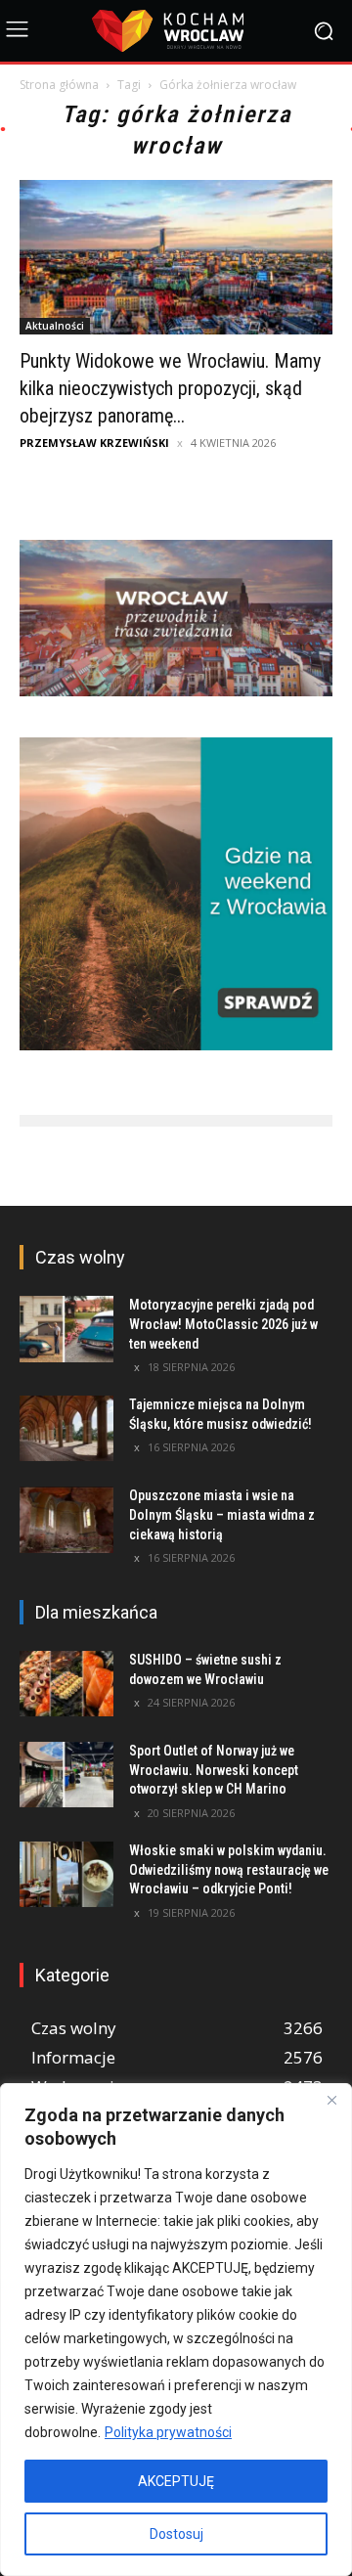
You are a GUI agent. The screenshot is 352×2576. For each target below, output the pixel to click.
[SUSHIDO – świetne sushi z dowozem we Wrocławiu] (66, 1684)
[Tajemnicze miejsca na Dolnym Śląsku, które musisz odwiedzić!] (66, 1428)
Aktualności (55, 326)
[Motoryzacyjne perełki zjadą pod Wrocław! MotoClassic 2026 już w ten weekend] (66, 1329)
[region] (176, 2330)
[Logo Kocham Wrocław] (176, 31)
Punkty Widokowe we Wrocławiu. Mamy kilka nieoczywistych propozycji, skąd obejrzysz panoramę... (170, 388)
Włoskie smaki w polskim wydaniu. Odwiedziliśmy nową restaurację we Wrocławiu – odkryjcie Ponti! (229, 1869)
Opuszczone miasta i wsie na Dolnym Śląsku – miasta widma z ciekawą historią (222, 1514)
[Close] (331, 2100)
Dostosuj (176, 2534)
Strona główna (59, 85)
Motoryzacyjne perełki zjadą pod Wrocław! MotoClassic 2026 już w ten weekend (223, 1324)
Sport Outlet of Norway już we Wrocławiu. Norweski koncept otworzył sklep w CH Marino (214, 1770)
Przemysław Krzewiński (94, 443)
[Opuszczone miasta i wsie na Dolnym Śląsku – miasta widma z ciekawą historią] (66, 1519)
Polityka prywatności (168, 2432)
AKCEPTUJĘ (176, 2481)
